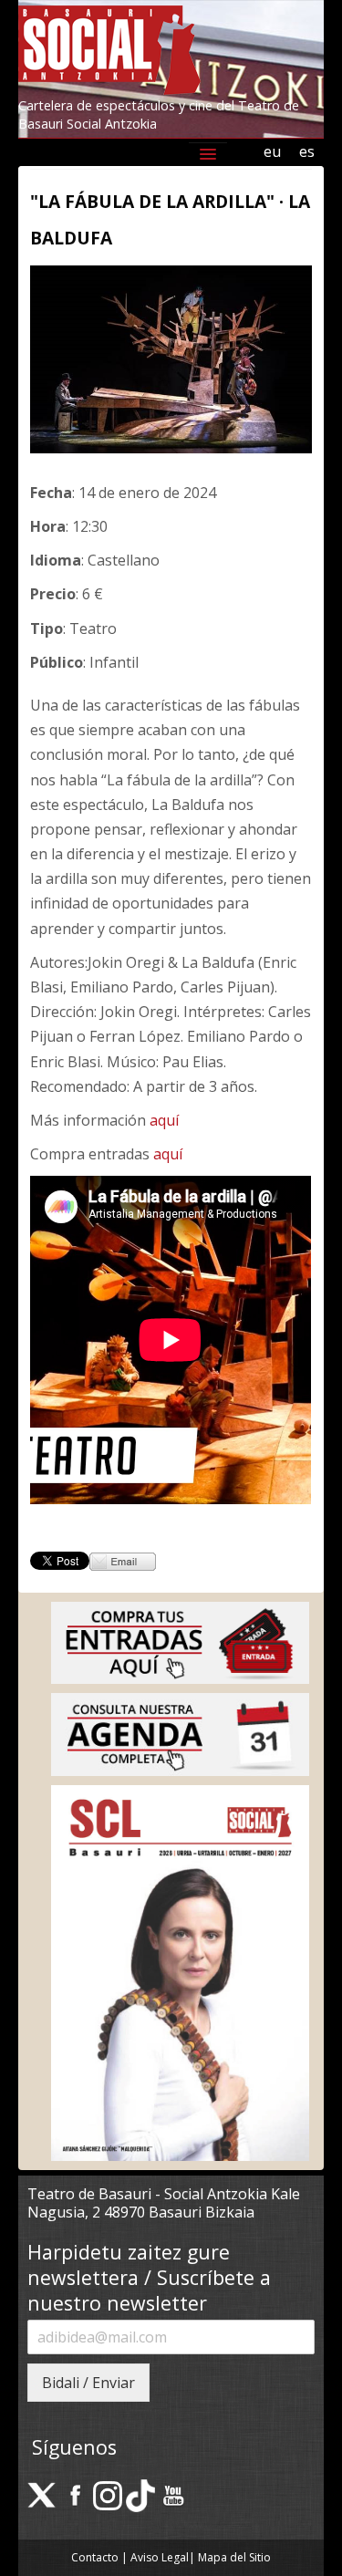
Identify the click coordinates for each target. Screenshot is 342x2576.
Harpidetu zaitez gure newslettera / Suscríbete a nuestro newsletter (149, 2277)
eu (272, 151)
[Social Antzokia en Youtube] (173, 2494)
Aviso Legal (160, 2557)
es (307, 151)
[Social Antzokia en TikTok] (140, 2494)
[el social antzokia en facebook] (75, 2494)
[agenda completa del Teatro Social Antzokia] (181, 1733)
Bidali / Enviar (88, 2383)
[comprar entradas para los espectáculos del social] (181, 1641)
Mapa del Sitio (234, 2557)
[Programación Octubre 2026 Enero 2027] (181, 1971)
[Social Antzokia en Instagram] (108, 2494)
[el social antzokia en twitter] (42, 2494)
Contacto (95, 2557)
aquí (164, 1120)
